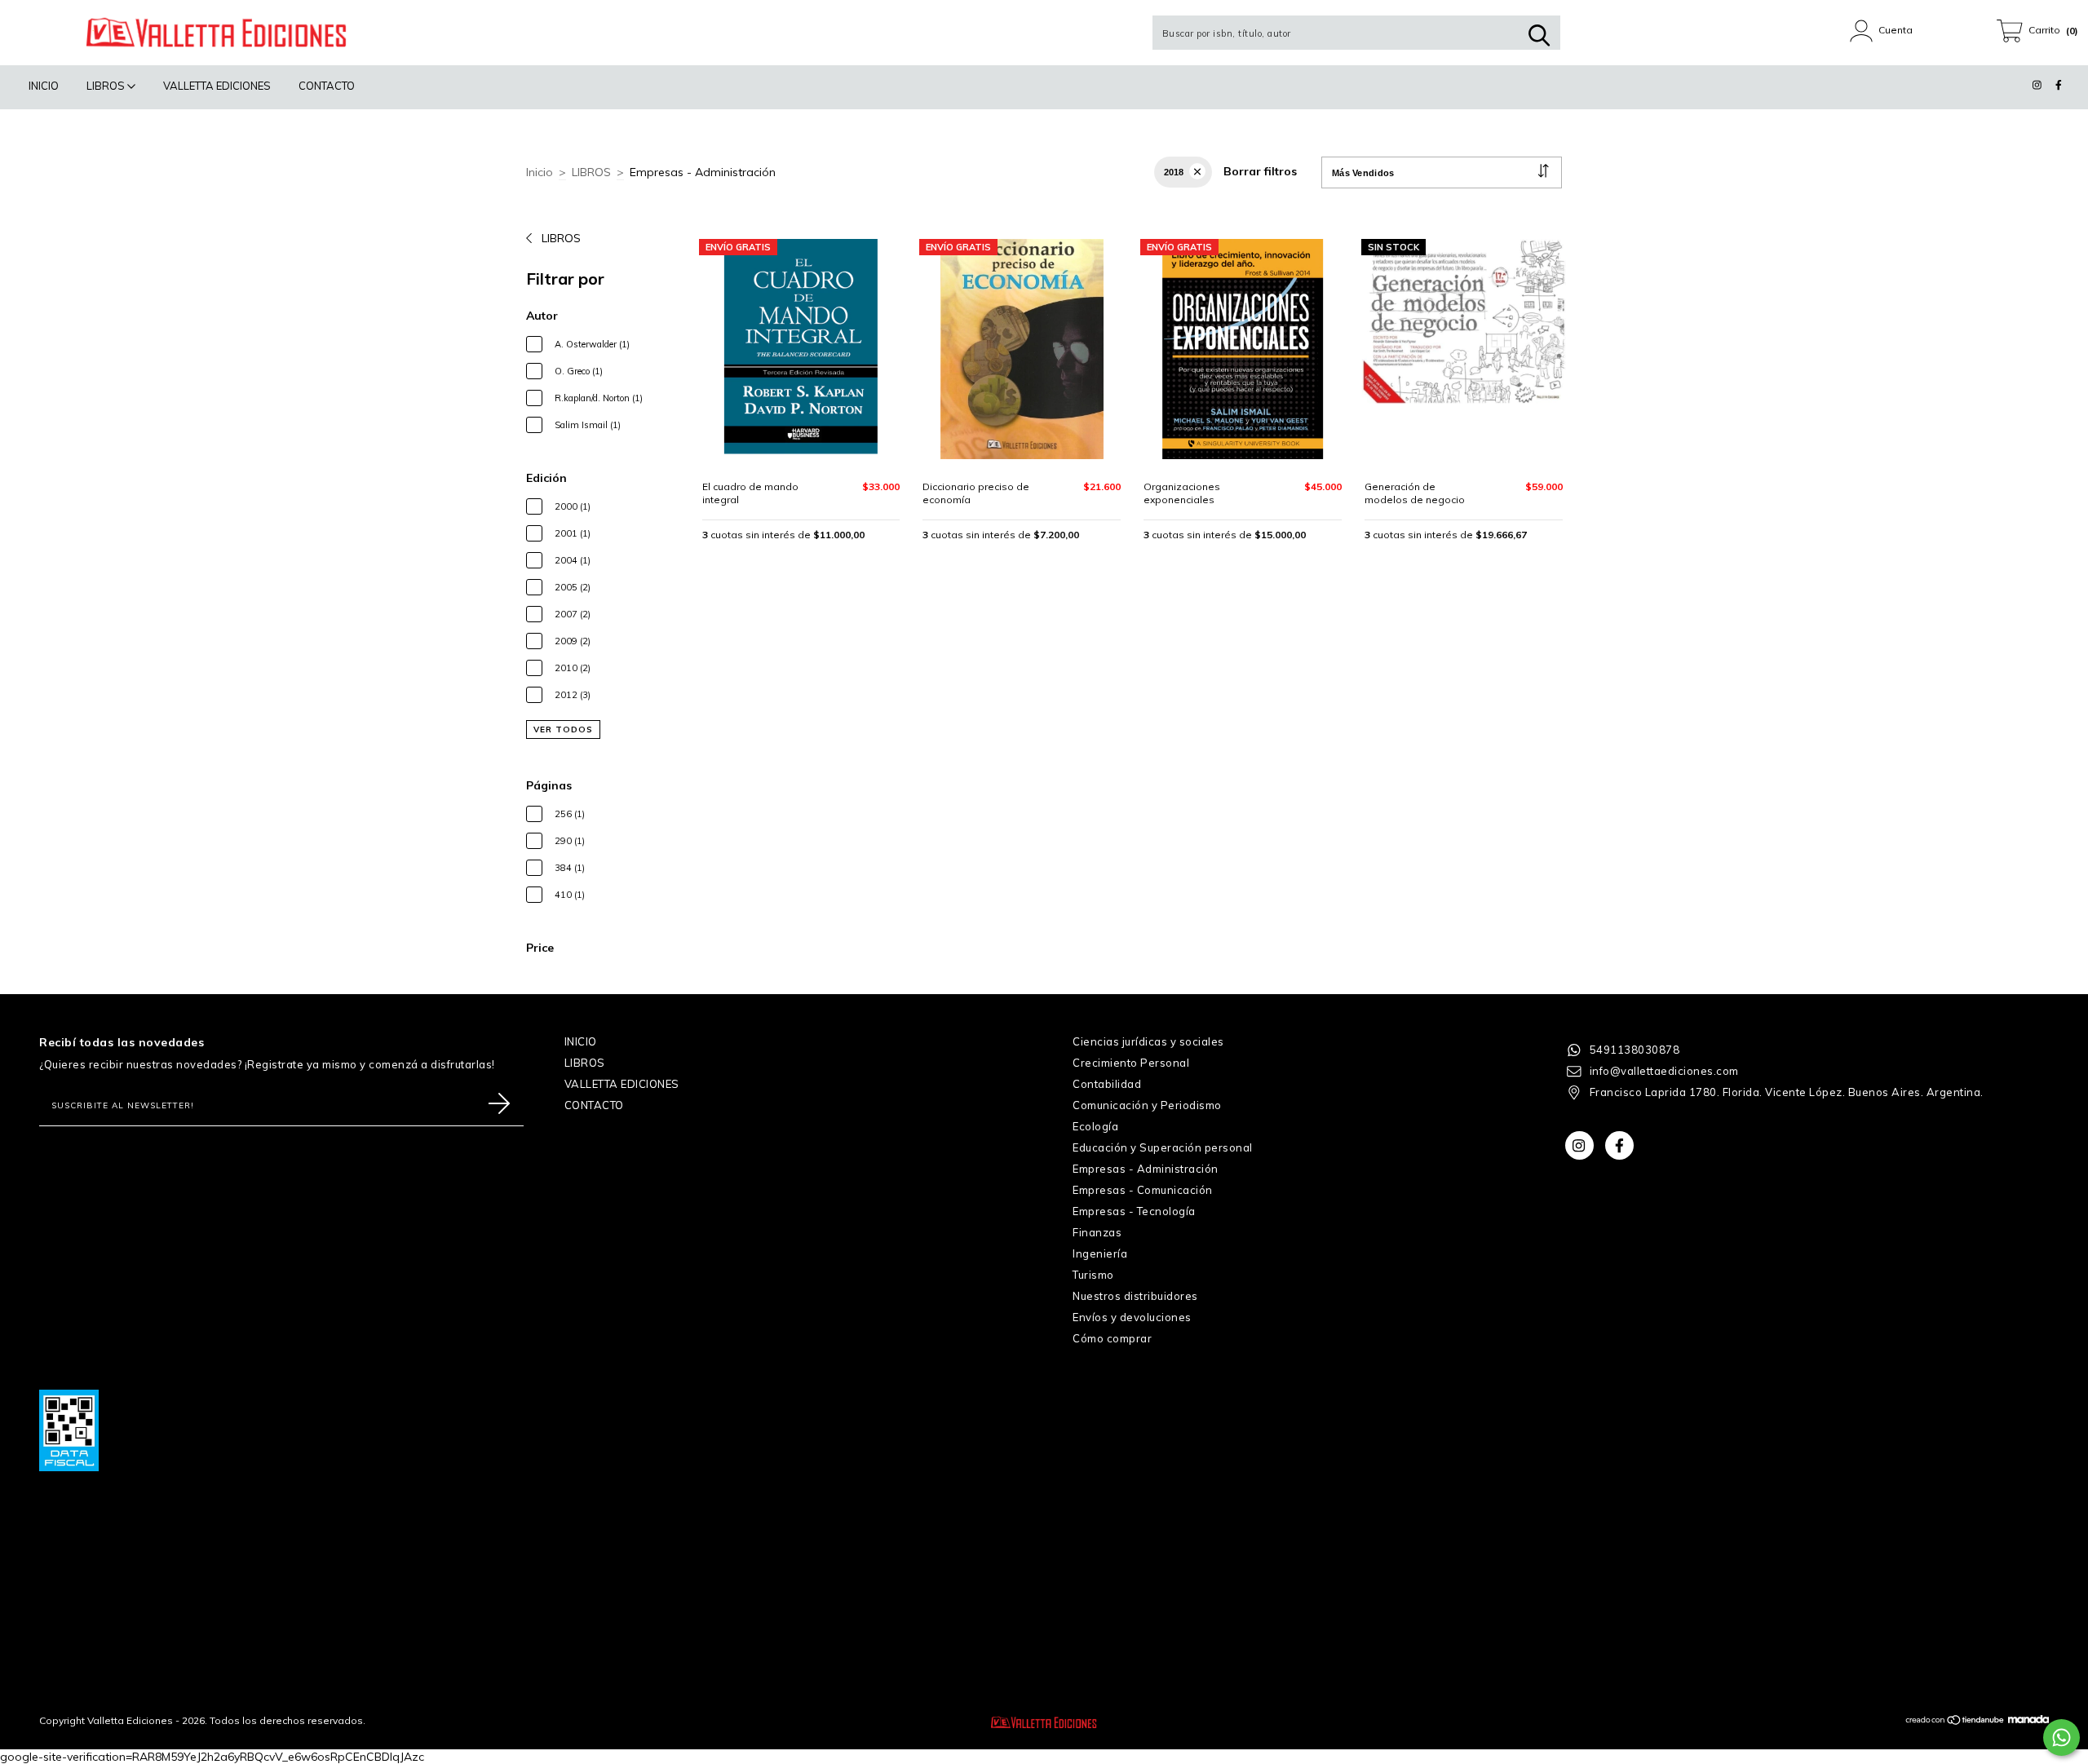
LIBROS (107, 86)
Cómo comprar (1112, 1338)
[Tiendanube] (1955, 1722)
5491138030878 (1635, 1050)
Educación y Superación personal (1163, 1147)
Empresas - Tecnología (1134, 1211)
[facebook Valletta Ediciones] (2059, 85)
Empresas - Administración (1146, 1169)
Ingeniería (1100, 1253)
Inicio (540, 172)
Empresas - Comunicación (1143, 1190)
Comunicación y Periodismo (1147, 1105)
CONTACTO (327, 86)
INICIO (44, 86)
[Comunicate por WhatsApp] (2061, 1737)
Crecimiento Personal (1131, 1063)
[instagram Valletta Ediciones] (2039, 85)
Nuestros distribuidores (1135, 1296)
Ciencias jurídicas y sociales (1148, 1041)
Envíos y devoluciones (1132, 1317)
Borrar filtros (1260, 171)
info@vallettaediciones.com (1664, 1071)
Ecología (1095, 1126)
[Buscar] (1539, 35)
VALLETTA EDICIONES (217, 86)
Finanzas (1097, 1232)
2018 (1174, 172)
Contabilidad (1107, 1084)
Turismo (1093, 1275)
